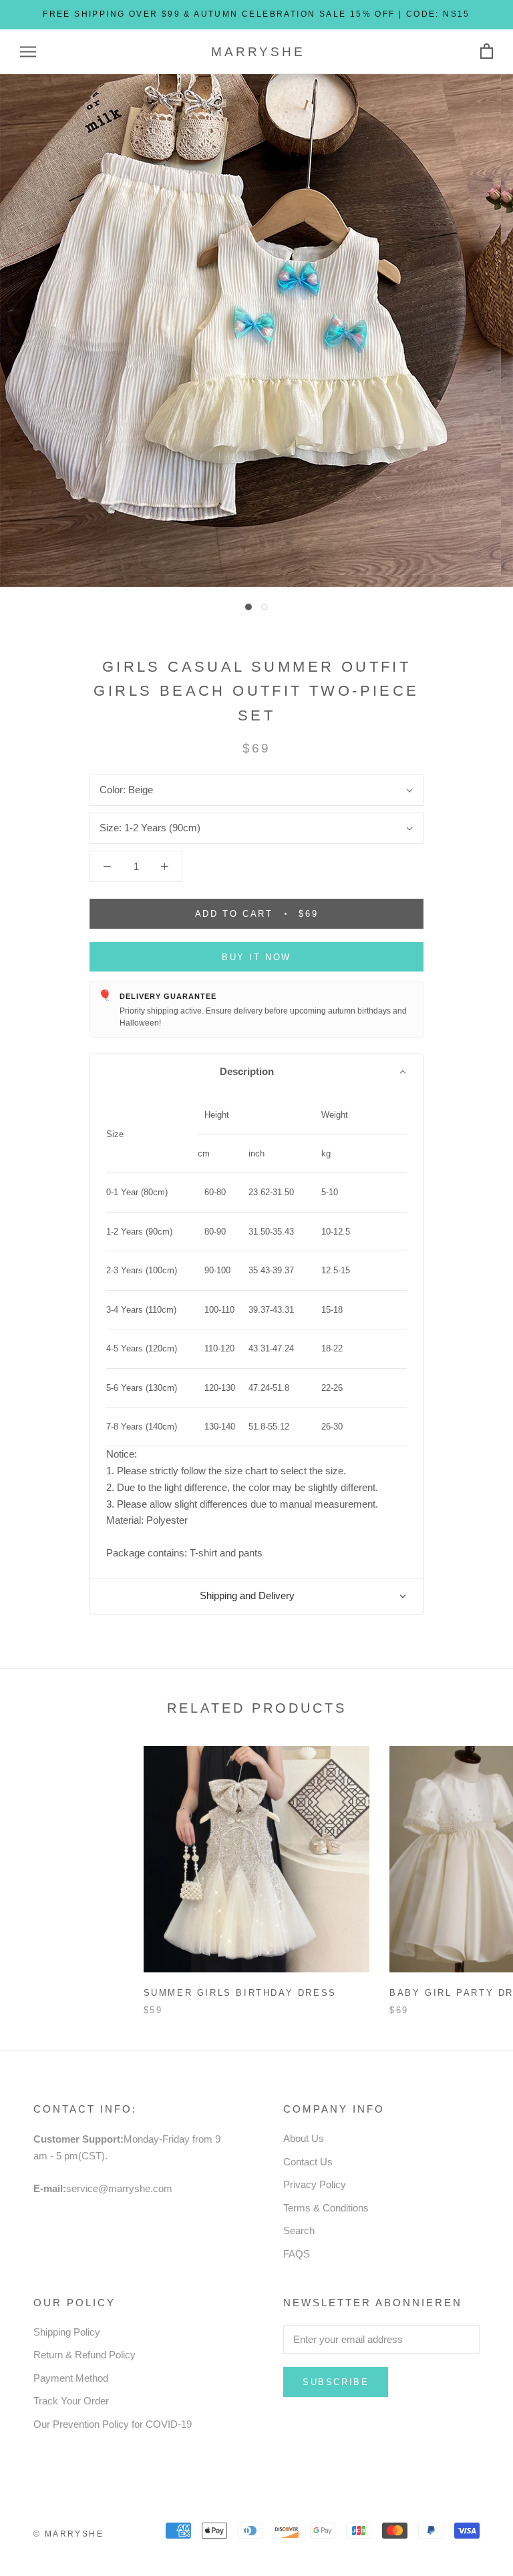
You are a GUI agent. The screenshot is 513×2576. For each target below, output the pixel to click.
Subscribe (336, 2382)
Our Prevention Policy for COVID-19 (113, 2424)
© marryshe (68, 2534)
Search (299, 2230)
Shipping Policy (67, 2332)
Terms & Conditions (326, 2208)
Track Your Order (71, 2401)
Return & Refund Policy (84, 2355)
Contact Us (308, 2162)
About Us (304, 2138)
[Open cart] (487, 52)
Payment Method (71, 2378)
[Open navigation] (28, 52)
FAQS (297, 2254)
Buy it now (256, 957)
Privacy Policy (315, 2184)
